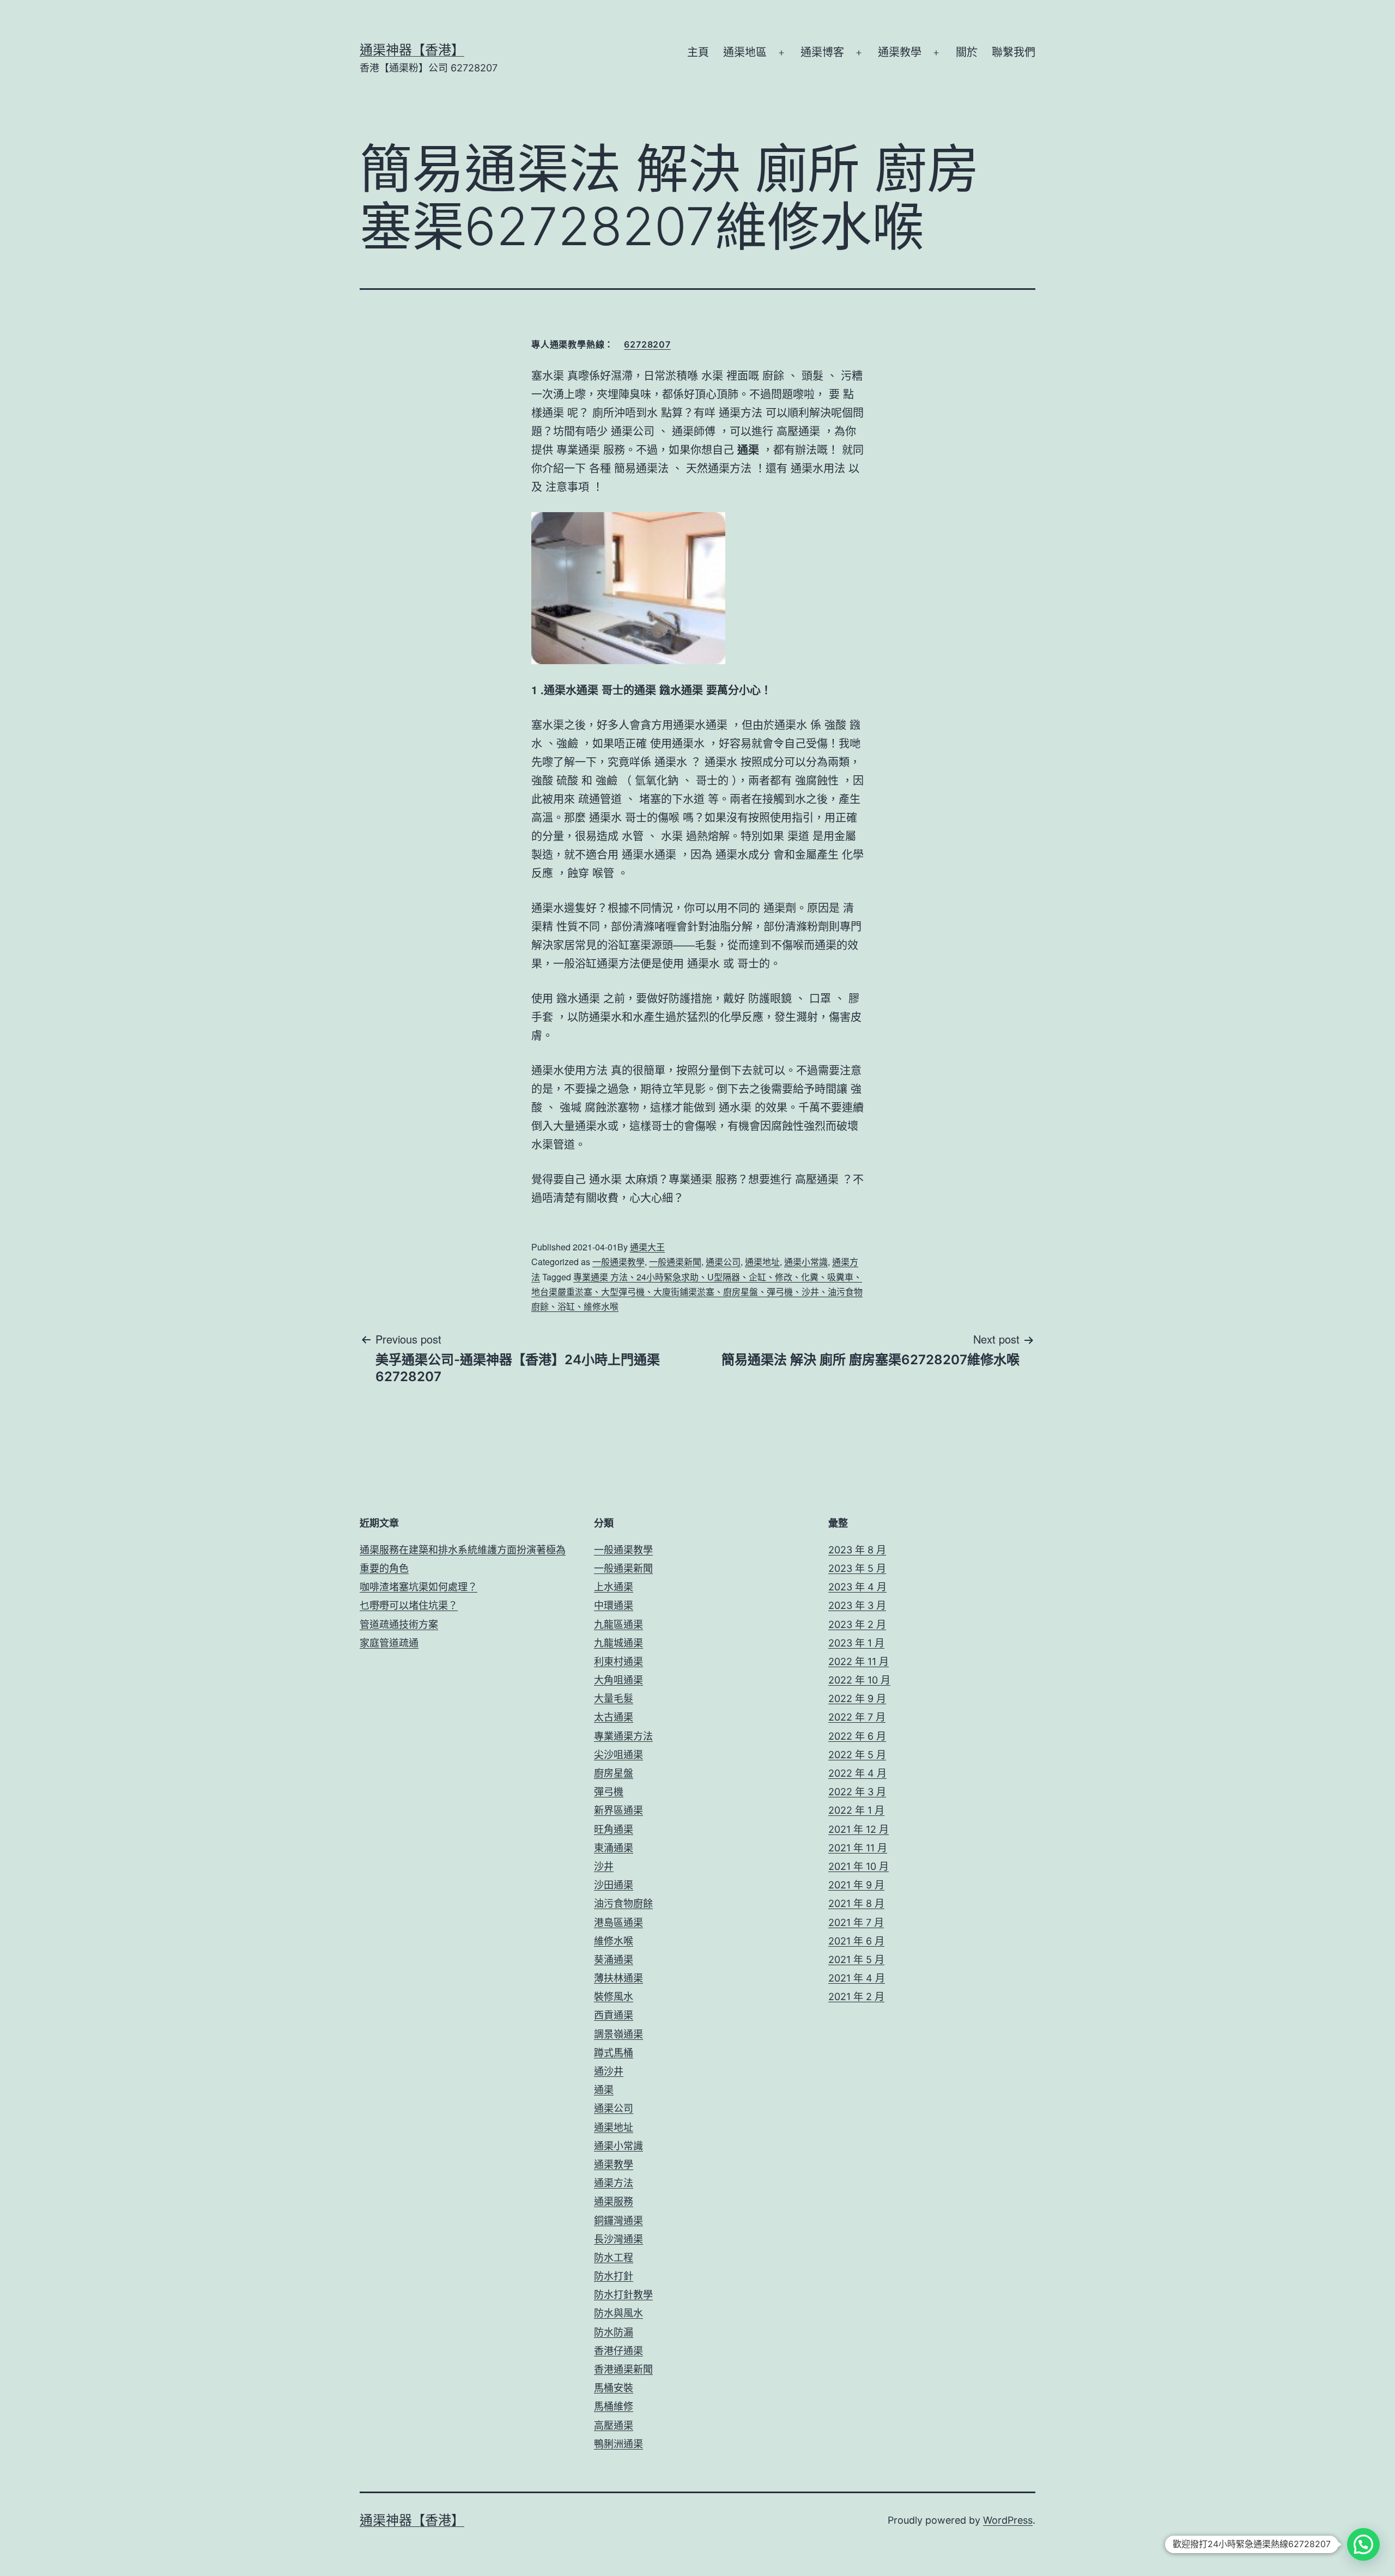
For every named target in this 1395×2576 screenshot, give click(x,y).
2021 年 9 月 (856, 1885)
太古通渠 (614, 1717)
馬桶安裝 (614, 2388)
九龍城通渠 (618, 1643)
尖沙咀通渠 (618, 1755)
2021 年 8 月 (856, 1903)
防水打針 (614, 2276)
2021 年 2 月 (856, 1997)
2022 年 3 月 (857, 1792)
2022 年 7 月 (857, 1717)
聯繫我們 (1014, 52)
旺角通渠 (614, 1829)
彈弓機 (609, 1792)
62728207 (647, 344)
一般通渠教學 (618, 1262)
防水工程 (614, 2258)
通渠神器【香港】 (412, 50)
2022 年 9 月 (857, 1699)
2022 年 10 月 (859, 1680)
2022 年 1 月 (856, 1810)
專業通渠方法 (623, 1736)
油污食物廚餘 (623, 1903)
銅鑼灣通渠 (618, 2220)
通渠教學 (900, 52)
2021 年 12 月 (859, 1829)
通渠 (604, 2090)
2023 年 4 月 (857, 1587)
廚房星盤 (614, 1773)
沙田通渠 (614, 1885)
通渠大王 (647, 1247)
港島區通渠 (618, 1922)
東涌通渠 (614, 1848)
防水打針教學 (623, 2295)
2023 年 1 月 (856, 1643)
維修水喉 (614, 1941)
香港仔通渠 (618, 2351)
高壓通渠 (614, 2425)
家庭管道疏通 (389, 1643)
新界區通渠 (618, 1810)
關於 (967, 52)
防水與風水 (618, 2313)
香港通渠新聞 (623, 2369)
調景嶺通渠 (618, 2034)
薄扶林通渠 (618, 1978)
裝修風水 (614, 1997)
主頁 (698, 52)
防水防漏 (614, 2332)
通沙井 (609, 2071)
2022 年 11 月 (859, 1661)
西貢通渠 (614, 2015)
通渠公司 (723, 1262)
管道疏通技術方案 (399, 1624)
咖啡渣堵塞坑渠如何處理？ (418, 1587)
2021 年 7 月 (856, 1922)
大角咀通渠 (618, 1680)
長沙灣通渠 (618, 2239)
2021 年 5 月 (856, 1960)
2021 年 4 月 (857, 1978)
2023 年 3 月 (857, 1605)
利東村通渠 (618, 1661)
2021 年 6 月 (856, 1941)
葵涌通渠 (614, 1960)
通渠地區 (745, 52)
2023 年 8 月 (857, 1550)
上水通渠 (614, 1587)
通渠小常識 (806, 1262)
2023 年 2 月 (857, 1624)
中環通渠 (614, 1605)
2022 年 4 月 (857, 1773)
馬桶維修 (614, 2406)
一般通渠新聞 (675, 1262)
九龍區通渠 (618, 1624)
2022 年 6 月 (857, 1736)
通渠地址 (762, 1262)
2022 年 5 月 (857, 1755)
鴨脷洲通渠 (618, 2444)
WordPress (1008, 2520)
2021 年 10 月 (859, 1866)
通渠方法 (614, 2183)
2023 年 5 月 (857, 1568)
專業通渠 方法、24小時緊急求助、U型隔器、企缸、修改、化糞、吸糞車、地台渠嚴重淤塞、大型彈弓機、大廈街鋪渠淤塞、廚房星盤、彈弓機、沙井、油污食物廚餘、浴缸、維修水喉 (697, 1292)
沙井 (604, 1866)
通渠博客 (822, 52)
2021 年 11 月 (858, 1848)
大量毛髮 (614, 1699)
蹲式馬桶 (614, 2053)
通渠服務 (614, 2201)
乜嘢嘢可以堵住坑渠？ (409, 1605)
